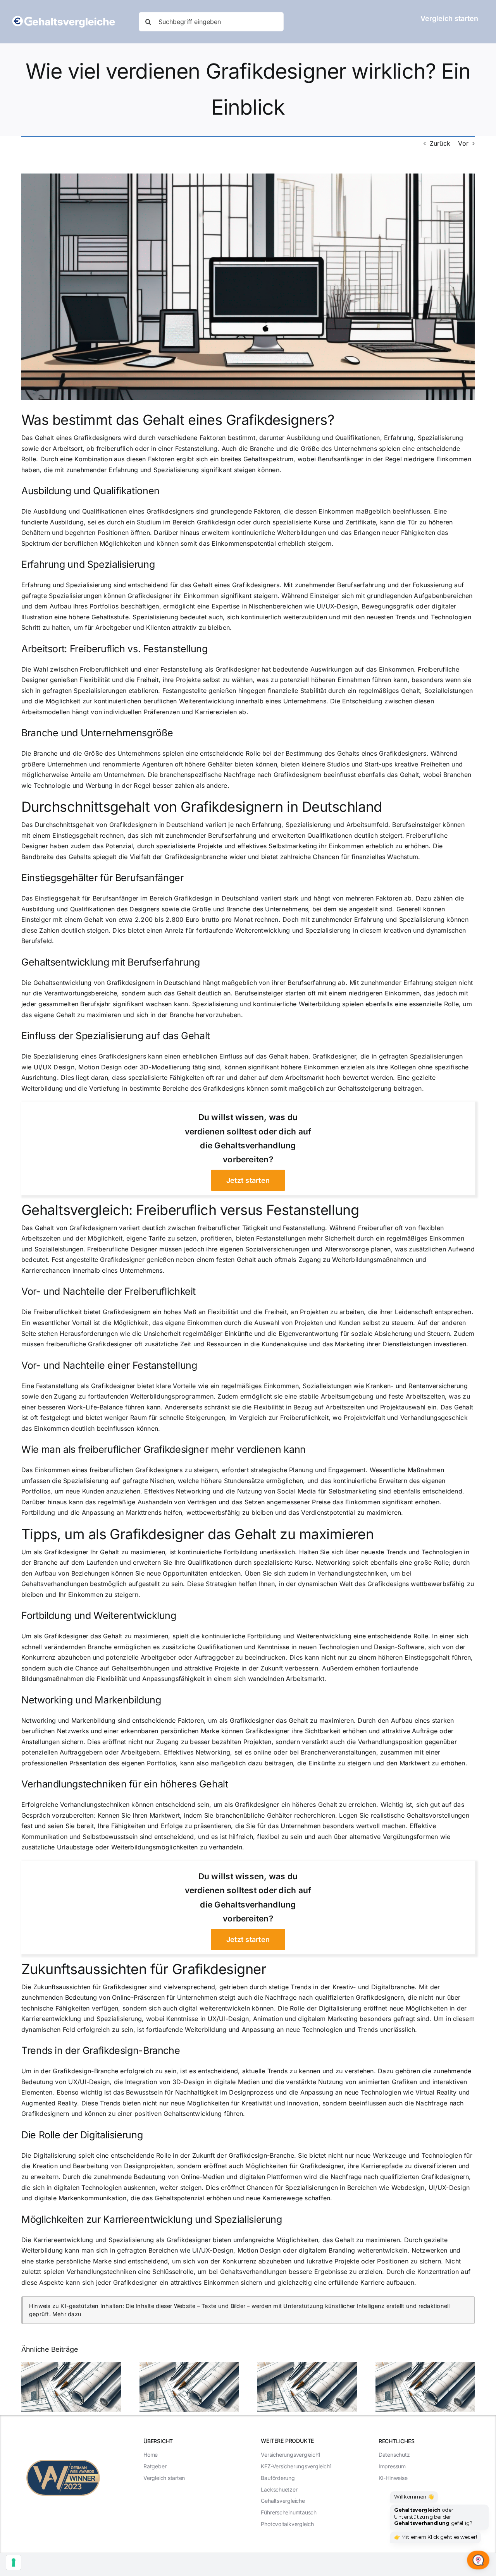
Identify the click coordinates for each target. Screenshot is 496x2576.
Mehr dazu (67, 2314)
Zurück (440, 143)
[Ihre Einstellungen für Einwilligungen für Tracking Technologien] (14, 2562)
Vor (463, 143)
